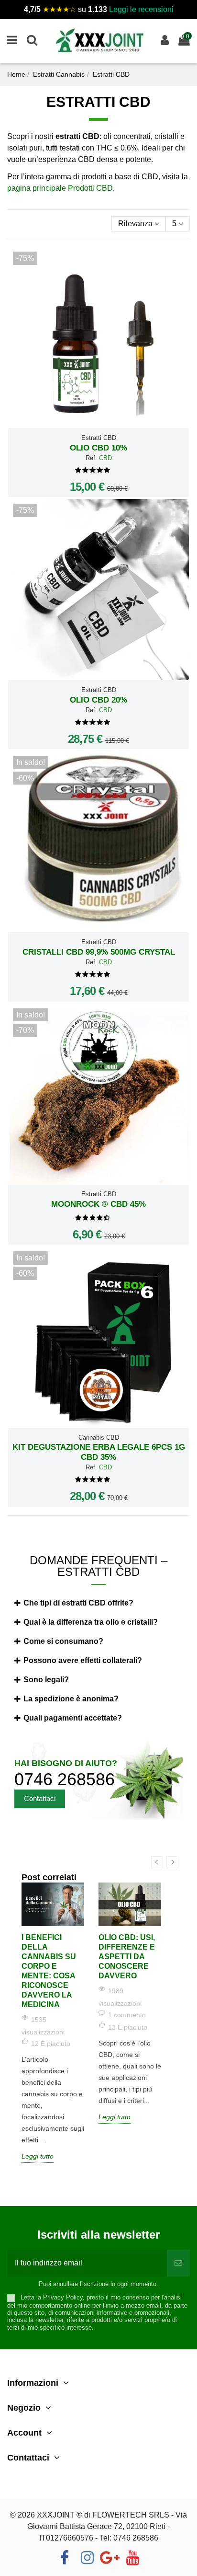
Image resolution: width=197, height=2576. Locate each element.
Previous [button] (157, 1862)
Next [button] (172, 1862)
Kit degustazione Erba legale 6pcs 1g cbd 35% (99, 1452)
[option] (53, 2023)
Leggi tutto (38, 2156)
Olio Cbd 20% (98, 700)
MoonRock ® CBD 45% (98, 1204)
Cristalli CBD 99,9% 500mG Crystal (99, 952)
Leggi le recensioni (141, 9)
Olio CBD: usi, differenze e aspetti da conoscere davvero (127, 1957)
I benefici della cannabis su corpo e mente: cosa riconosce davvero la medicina (49, 1971)
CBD (105, 458)
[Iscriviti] (178, 2263)
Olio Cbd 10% (98, 448)
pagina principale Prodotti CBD (60, 188)
